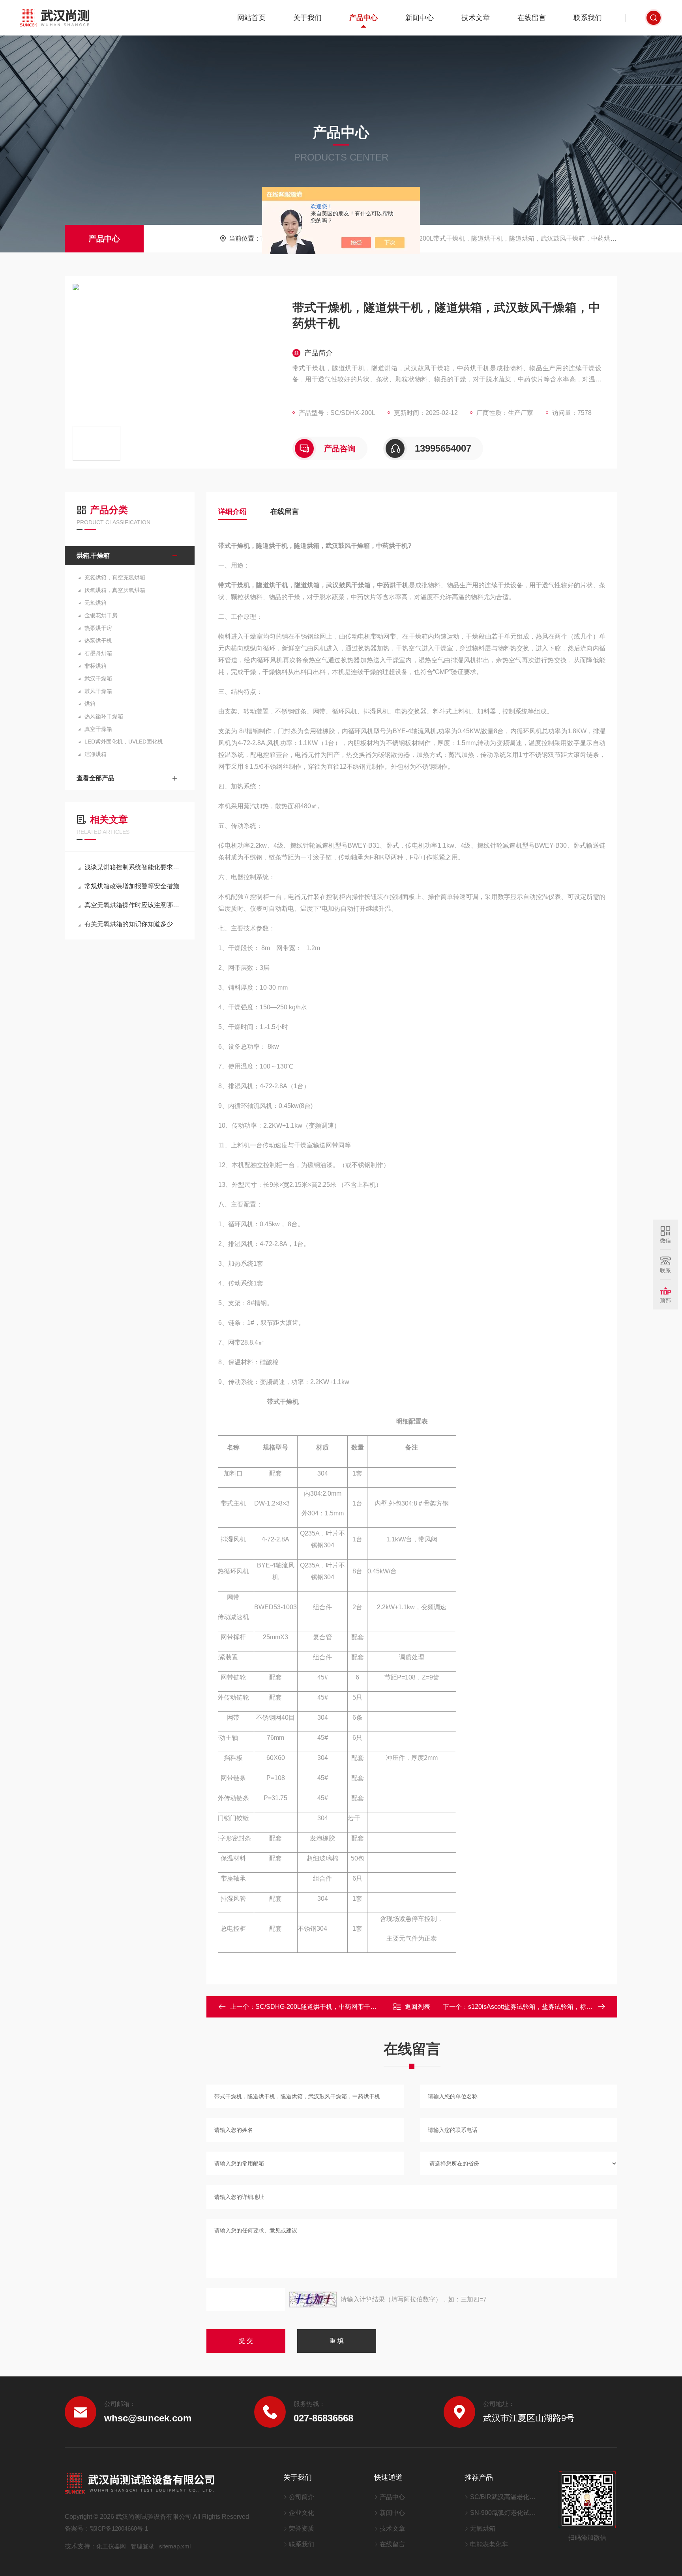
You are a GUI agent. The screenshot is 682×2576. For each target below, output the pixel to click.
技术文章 (476, 18)
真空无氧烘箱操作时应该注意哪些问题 (134, 905)
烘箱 (90, 704)
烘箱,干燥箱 (93, 556)
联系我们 (588, 18)
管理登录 (142, 2546)
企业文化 (302, 2513)
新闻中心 (420, 18)
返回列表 (418, 2007)
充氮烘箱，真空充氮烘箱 (115, 577)
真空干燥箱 (98, 729)
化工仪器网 (111, 2546)
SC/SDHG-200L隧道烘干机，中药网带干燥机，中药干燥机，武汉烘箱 (354, 2007)
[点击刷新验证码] (313, 2300)
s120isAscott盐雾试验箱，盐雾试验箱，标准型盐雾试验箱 (549, 2007)
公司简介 (302, 2497)
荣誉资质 (302, 2528)
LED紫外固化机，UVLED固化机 (124, 742)
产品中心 (363, 18)
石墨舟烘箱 (98, 653)
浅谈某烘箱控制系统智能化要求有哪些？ (134, 867)
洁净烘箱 (96, 754)
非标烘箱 (96, 666)
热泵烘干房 (98, 628)
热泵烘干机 (98, 641)
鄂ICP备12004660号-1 (119, 2528)
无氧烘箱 (96, 603)
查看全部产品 (96, 778)
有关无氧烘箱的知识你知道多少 (129, 924)
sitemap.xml (175, 2546)
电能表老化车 (489, 2544)
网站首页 (251, 18)
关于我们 (307, 18)
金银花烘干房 (101, 615)
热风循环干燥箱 (104, 716)
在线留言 (532, 18)
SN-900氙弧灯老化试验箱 (505, 2513)
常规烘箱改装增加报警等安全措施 (132, 886)
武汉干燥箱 (98, 678)
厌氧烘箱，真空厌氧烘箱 (115, 590)
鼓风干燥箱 (98, 691)
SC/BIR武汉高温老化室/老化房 (505, 2497)
